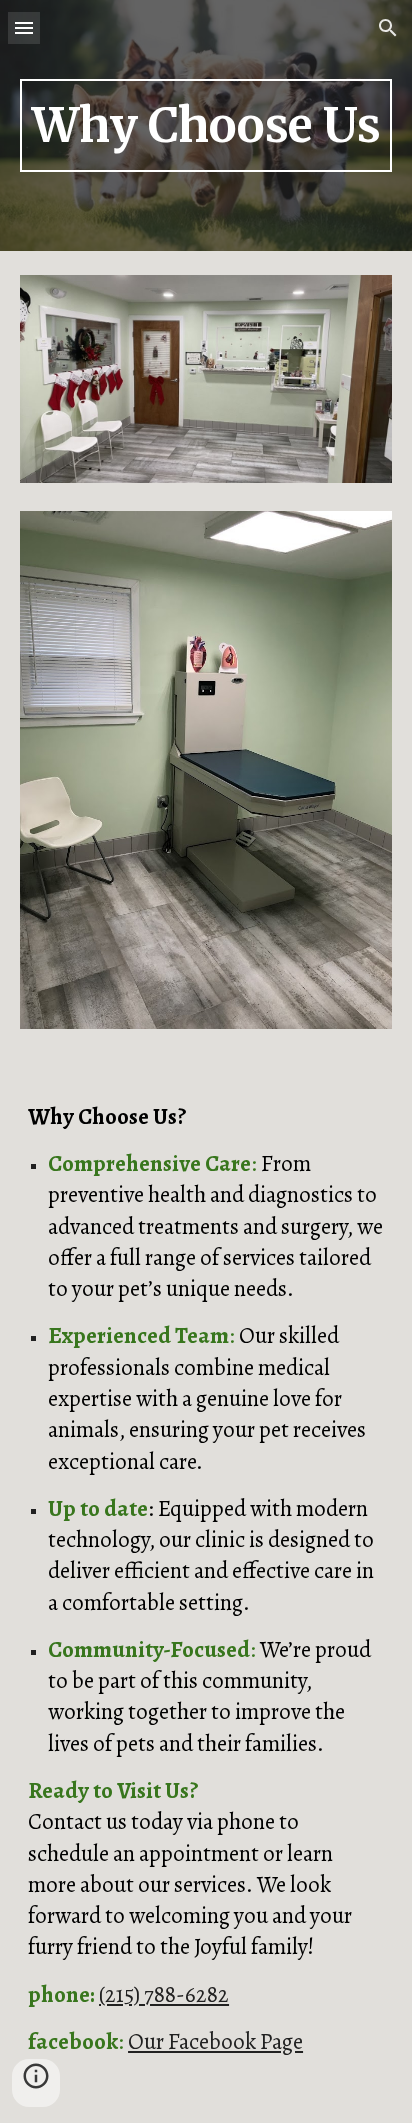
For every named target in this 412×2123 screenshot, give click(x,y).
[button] (24, 27)
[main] (206, 125)
